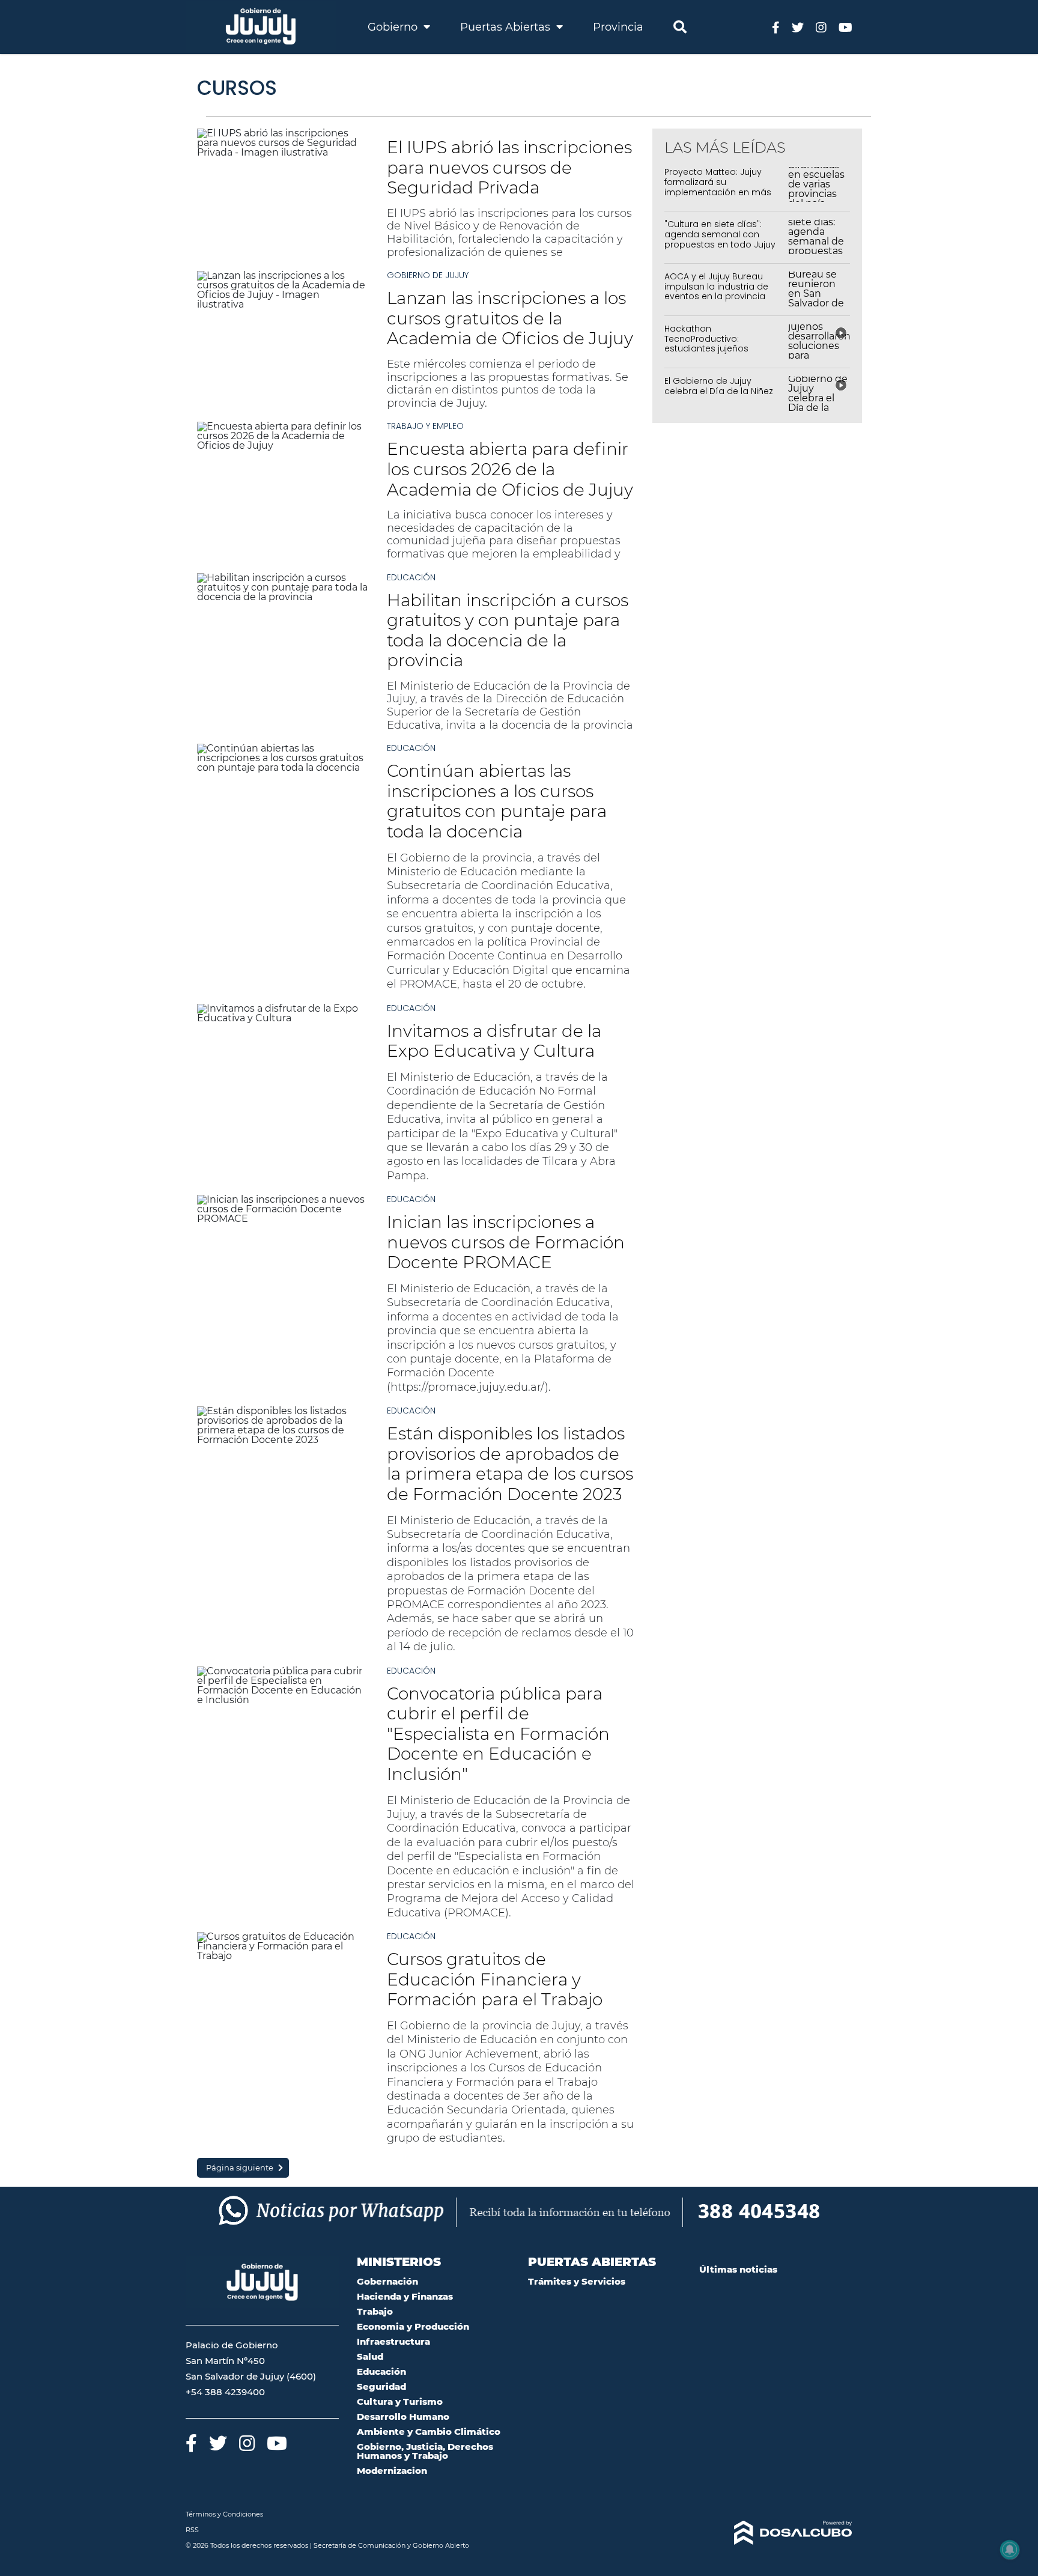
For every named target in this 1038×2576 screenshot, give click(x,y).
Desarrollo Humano (403, 2417)
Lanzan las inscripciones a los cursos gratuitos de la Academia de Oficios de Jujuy (510, 318)
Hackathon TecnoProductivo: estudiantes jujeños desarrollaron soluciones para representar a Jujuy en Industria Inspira (724, 354)
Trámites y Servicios (577, 2281)
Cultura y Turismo (400, 2401)
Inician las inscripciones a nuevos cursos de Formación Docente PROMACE (506, 1242)
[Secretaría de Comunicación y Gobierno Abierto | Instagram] (821, 27)
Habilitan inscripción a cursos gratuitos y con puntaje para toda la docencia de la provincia (508, 630)
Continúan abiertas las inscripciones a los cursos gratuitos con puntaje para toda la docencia (497, 801)
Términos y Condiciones (224, 2514)
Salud (370, 2356)
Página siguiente (240, 2167)
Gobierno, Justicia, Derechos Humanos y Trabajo (425, 2451)
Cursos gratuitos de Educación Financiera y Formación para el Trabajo (495, 1979)
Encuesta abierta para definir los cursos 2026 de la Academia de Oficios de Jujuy (510, 469)
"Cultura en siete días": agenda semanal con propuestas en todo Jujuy (720, 234)
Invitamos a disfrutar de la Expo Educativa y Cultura (494, 1041)
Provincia (618, 27)
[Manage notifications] (1010, 2550)
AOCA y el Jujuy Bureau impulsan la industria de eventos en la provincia (716, 287)
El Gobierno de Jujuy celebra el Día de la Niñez (719, 386)
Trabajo (375, 2311)
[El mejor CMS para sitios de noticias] (776, 2533)
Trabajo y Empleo (425, 426)
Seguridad (381, 2386)
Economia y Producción (413, 2326)
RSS (192, 2530)
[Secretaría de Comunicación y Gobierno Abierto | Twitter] (798, 27)
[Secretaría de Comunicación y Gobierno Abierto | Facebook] (776, 27)
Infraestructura (393, 2341)
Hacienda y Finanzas (405, 2296)
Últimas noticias (738, 2269)
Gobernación (387, 2281)
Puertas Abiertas (507, 27)
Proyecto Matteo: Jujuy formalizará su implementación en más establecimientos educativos (718, 192)
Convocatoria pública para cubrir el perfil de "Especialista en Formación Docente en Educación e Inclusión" (498, 1734)
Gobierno (394, 27)
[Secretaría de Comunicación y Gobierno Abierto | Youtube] (845, 27)
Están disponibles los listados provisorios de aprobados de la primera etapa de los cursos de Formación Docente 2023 (510, 1464)
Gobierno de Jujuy (428, 275)
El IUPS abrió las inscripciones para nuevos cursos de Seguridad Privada (509, 167)
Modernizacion (392, 2471)
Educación (411, 577)
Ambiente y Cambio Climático (429, 2432)
